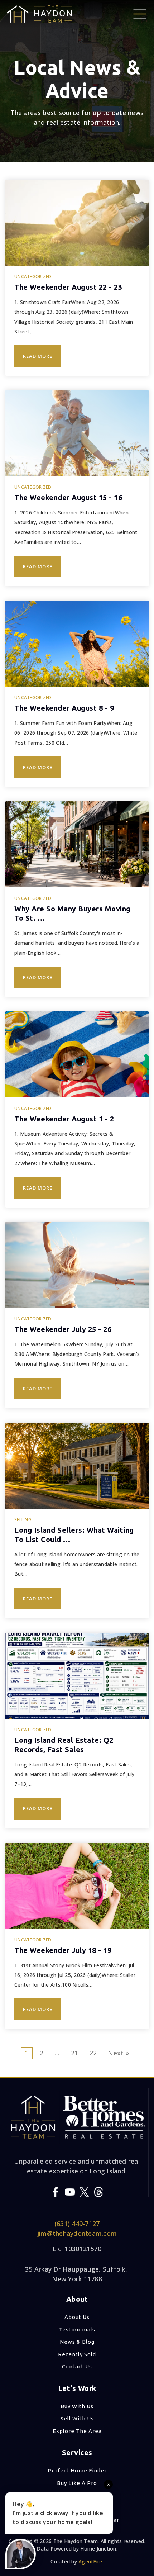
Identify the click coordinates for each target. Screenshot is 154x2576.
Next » (119, 2053)
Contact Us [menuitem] (77, 2366)
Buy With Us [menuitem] (77, 2406)
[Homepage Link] (39, 13)
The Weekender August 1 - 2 (64, 1119)
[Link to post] (77, 223)
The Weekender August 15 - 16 (68, 497)
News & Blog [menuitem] (77, 2342)
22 (93, 2053)
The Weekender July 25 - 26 (63, 1329)
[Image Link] (140, 13)
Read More (38, 356)
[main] (77, 1038)
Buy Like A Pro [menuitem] (77, 2483)
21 (75, 2053)
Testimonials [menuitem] (77, 2330)
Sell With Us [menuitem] (77, 2418)
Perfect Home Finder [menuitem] (77, 2470)
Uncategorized (33, 277)
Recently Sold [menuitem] (77, 2354)
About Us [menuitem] (77, 2317)
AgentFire (90, 2561)
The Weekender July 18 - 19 (63, 1950)
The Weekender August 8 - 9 (64, 708)
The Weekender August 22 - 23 (68, 287)
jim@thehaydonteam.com (77, 2233)
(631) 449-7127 (77, 2224)
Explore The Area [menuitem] (77, 2431)
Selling (23, 1520)
